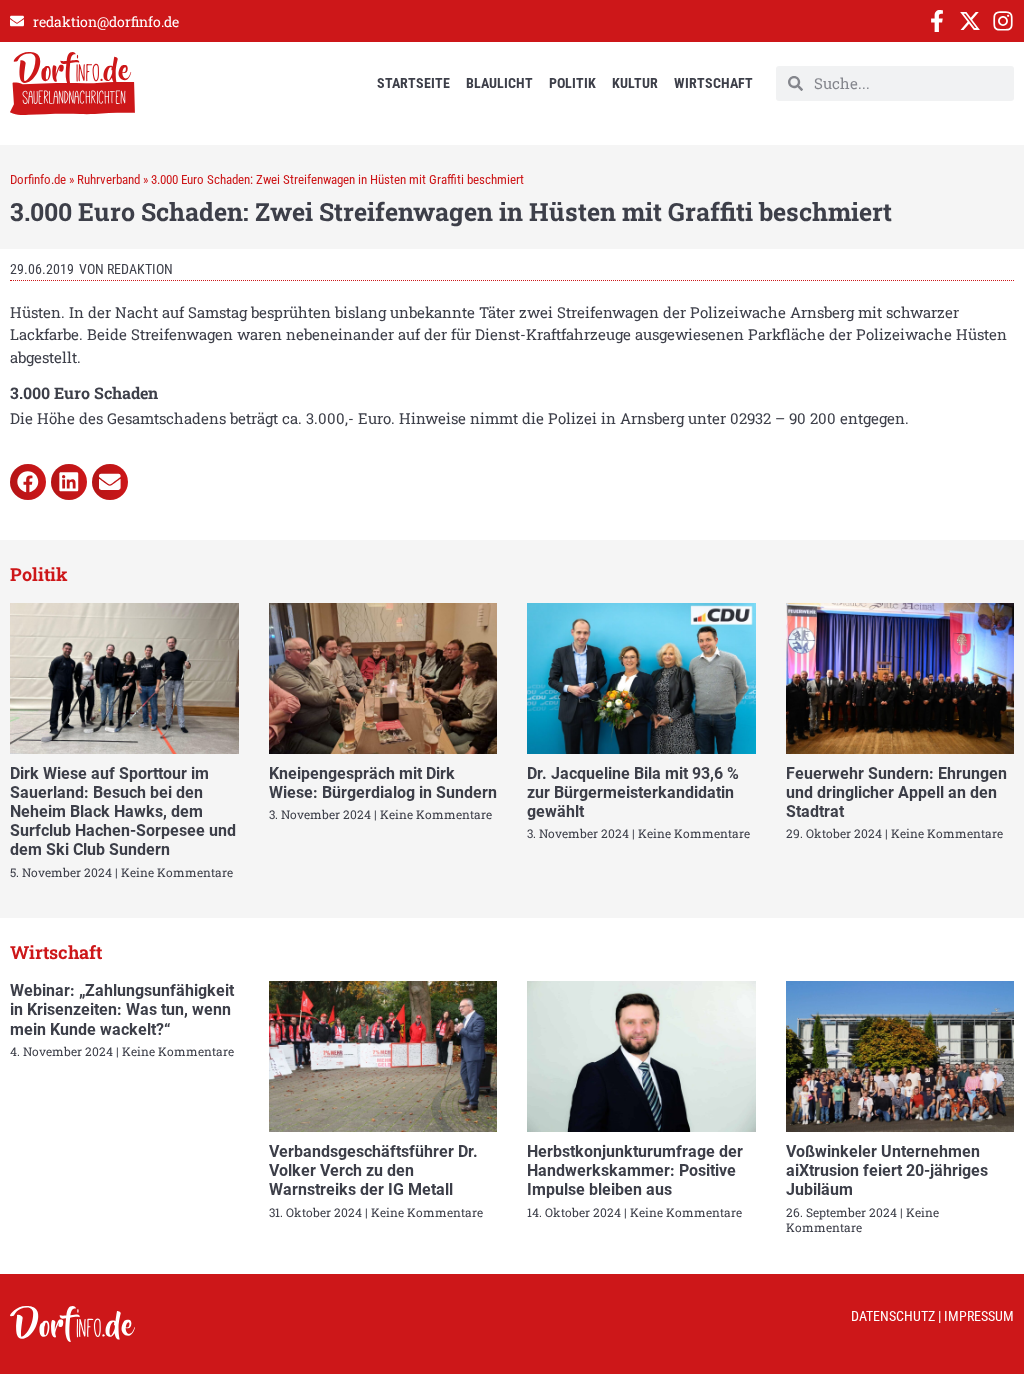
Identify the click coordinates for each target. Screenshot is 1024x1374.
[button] (28, 482)
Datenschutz (893, 1316)
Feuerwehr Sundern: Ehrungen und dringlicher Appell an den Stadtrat (896, 792)
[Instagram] (1003, 21)
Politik (572, 83)
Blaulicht (499, 83)
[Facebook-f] (937, 21)
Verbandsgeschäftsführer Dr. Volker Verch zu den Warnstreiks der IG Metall (373, 1170)
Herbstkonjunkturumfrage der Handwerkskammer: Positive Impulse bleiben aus (635, 1170)
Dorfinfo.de (38, 179)
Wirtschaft (713, 83)
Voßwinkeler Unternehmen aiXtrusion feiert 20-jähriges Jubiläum (887, 1170)
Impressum (979, 1316)
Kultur (635, 83)
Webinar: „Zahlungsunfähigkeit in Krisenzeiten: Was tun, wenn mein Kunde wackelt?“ (122, 1009)
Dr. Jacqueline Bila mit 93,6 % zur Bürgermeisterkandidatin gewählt (633, 792)
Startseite (413, 83)
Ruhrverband (108, 179)
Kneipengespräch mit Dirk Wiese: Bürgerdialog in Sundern (383, 783)
